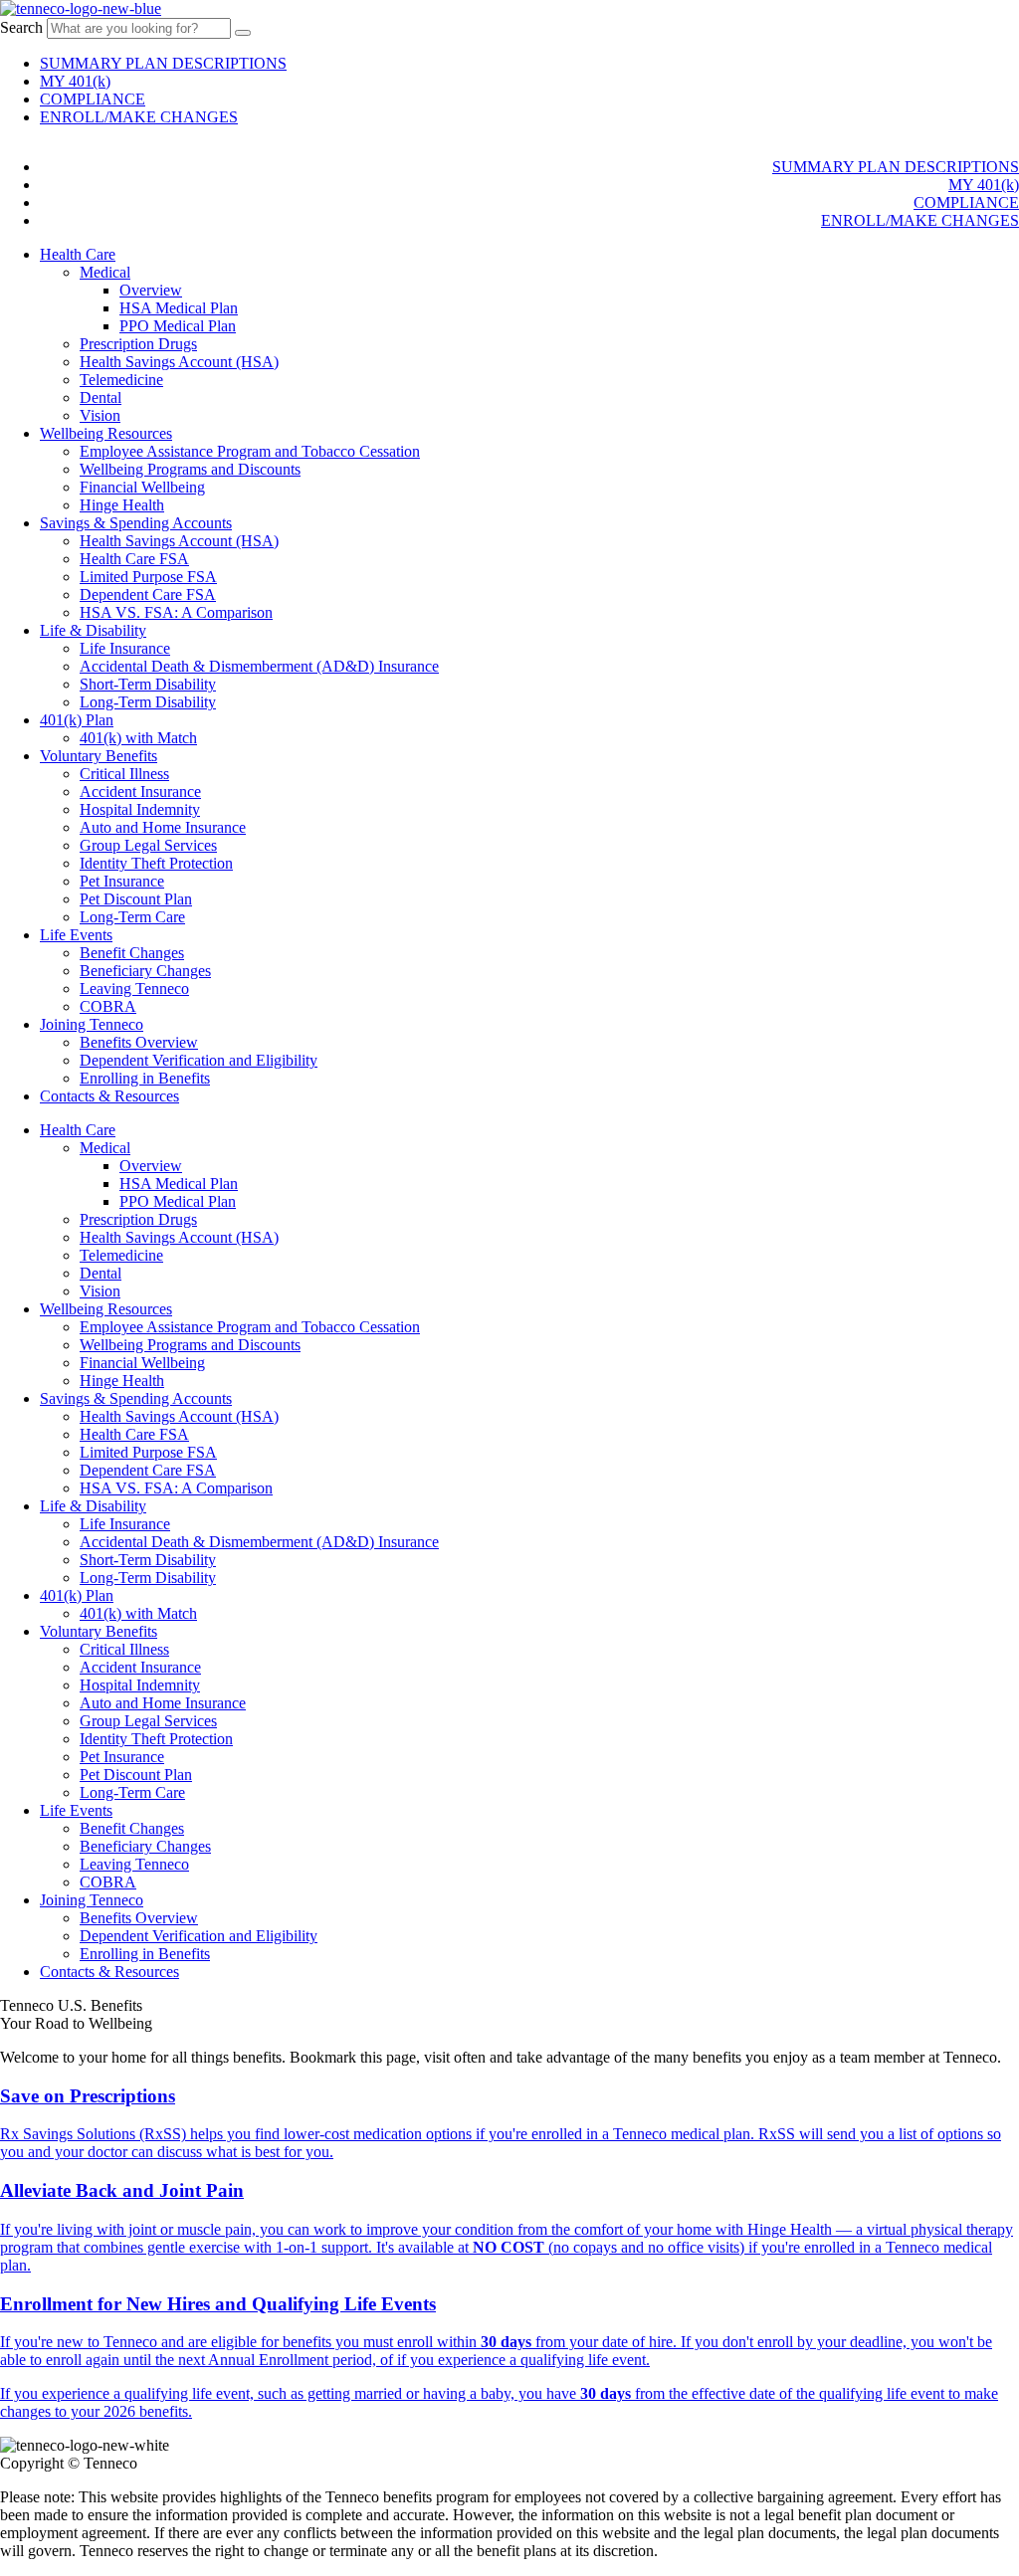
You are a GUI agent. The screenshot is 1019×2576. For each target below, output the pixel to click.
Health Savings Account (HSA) (179, 362)
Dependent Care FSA (148, 594)
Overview (151, 290)
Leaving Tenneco (134, 989)
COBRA (108, 1006)
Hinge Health (122, 505)
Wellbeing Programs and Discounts (190, 469)
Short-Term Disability (148, 684)
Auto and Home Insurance (163, 827)
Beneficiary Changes (145, 971)
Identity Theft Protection (156, 863)
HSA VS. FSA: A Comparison (176, 612)
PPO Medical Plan (178, 326)
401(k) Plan (77, 720)
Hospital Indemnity (140, 809)
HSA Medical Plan (179, 308)
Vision (100, 415)
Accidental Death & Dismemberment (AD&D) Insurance (259, 666)
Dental (101, 397)
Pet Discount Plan (136, 899)
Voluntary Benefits (99, 756)
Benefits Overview (139, 1042)
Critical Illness (124, 774)
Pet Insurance (122, 881)
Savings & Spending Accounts (136, 523)
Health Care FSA (134, 559)
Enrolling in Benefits (145, 1078)
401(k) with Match (138, 738)
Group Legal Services (148, 845)
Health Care (78, 254)
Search (21, 27)
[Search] (243, 33)
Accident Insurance (140, 792)
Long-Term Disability (148, 702)
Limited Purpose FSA (148, 577)
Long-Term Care (132, 917)
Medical (105, 272)
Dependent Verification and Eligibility (199, 1060)
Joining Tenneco (92, 1024)
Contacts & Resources (109, 1096)
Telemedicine (121, 380)
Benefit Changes (132, 953)
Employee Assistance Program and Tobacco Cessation (250, 451)
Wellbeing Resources (106, 433)
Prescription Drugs (138, 344)
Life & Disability (93, 630)
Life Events (76, 935)
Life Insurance (125, 648)
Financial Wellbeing (142, 487)
